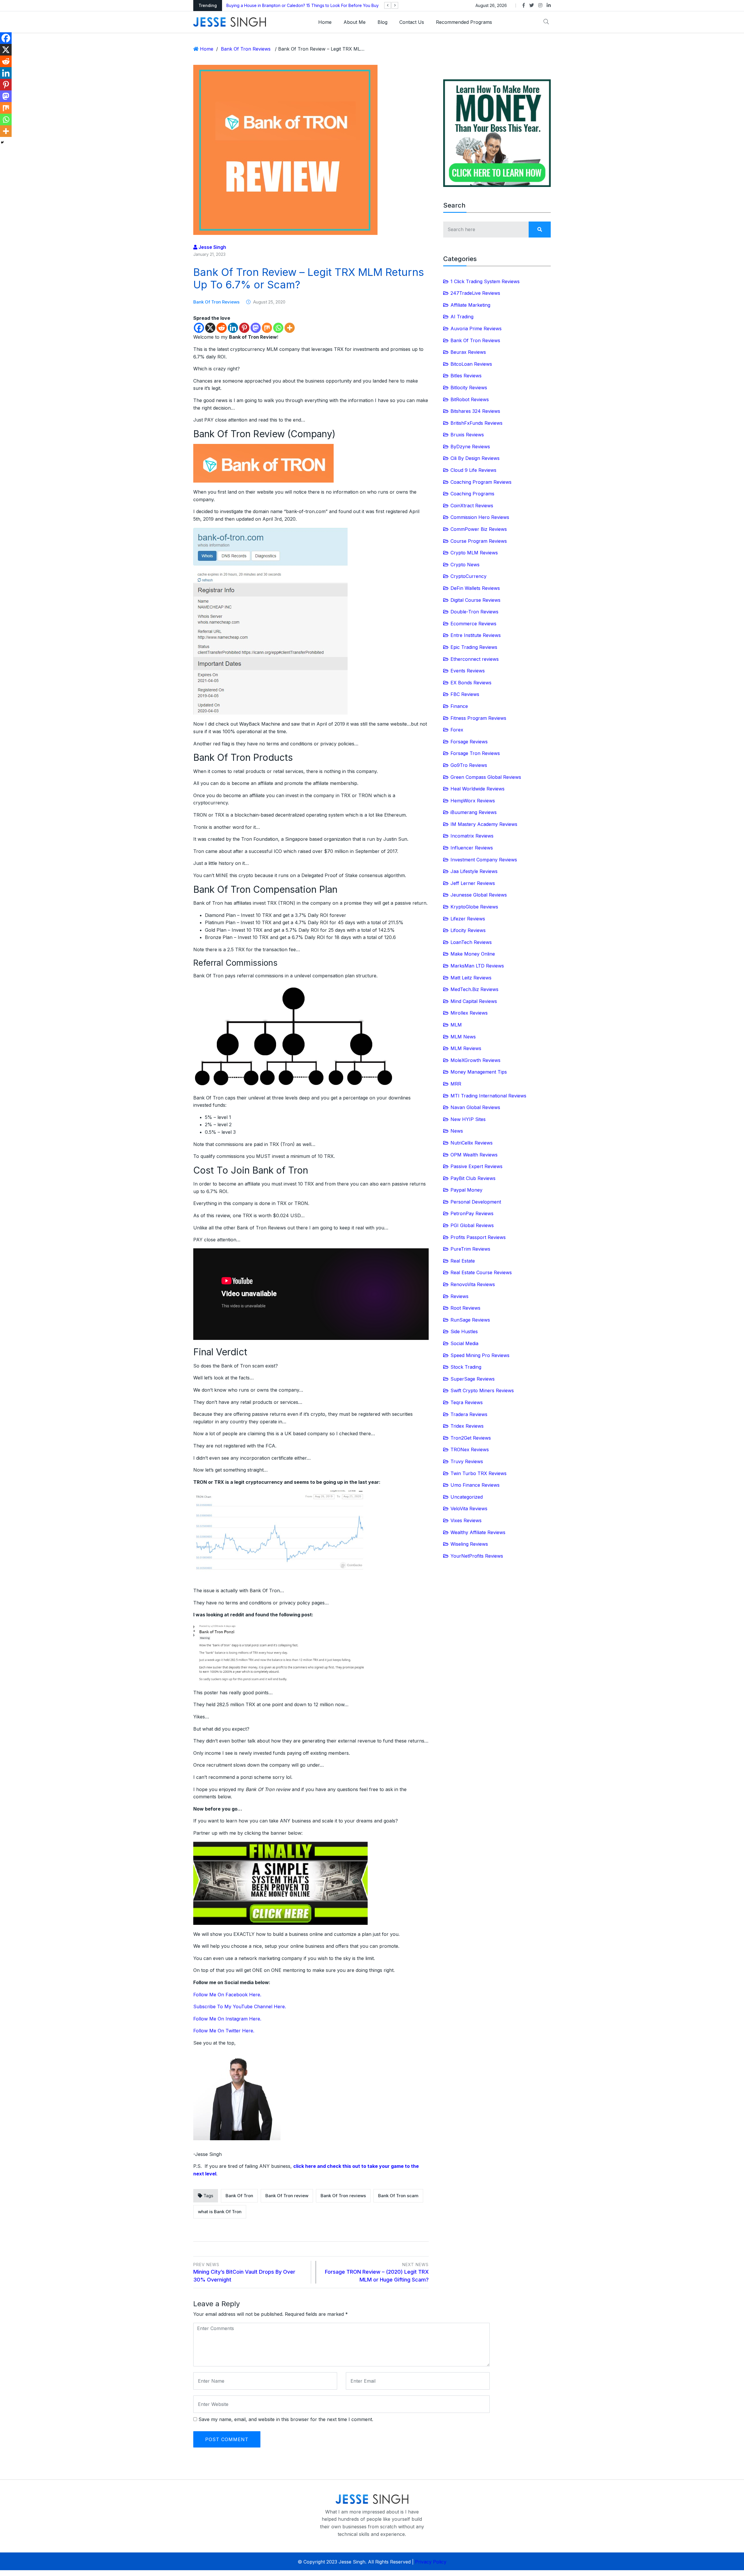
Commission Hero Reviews (480, 517)
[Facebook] (199, 328)
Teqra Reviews (467, 1402)
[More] (290, 328)
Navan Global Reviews (475, 1107)
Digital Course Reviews (475, 600)
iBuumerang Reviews (474, 812)
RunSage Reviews (470, 1320)
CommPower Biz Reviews (479, 529)
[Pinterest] (244, 328)
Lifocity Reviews (468, 930)
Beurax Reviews (468, 352)
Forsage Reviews (469, 742)
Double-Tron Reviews (474, 612)
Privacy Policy (431, 2562)
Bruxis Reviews (467, 435)
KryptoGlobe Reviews (474, 907)
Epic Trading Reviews (474, 647)
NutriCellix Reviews (472, 1143)
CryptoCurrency (468, 576)
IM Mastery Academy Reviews (484, 824)
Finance (459, 706)
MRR (456, 1084)
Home (325, 22)
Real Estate (463, 1261)
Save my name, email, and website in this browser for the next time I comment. (286, 2419)
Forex (457, 730)
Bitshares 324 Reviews (475, 411)
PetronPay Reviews (472, 1213)
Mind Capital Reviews (474, 1001)
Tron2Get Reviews (471, 1438)
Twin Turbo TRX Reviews (479, 1473)
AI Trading (462, 317)
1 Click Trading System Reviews (485, 281)
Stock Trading (466, 1367)
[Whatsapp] (278, 328)
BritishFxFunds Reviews (476, 423)
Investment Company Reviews (484, 860)
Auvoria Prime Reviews (476, 329)
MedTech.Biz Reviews (474, 989)
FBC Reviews (465, 694)
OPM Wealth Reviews (474, 1155)
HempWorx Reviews (473, 801)
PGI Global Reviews (472, 1225)
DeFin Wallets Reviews (475, 588)
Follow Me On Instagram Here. (227, 2019)
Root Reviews (465, 1308)
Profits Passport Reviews (478, 1237)
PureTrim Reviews (470, 1249)
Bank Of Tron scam (398, 2196)
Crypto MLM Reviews (474, 553)
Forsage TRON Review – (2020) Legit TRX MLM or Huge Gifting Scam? (377, 2272)
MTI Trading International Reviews (488, 1096)
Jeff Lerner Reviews (473, 883)
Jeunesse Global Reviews (479, 895)
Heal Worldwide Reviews (477, 789)
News (457, 1131)
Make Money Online (473, 954)
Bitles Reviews (466, 376)
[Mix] (267, 328)
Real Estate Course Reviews (481, 1272)
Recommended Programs (464, 22)
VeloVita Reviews (469, 1509)
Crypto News (465, 565)
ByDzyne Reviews (470, 447)
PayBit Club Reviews (473, 1178)
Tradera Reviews (469, 1414)
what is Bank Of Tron (220, 2212)
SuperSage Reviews (473, 1379)
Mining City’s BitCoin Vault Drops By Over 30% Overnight (244, 2272)
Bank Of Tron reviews (343, 2196)
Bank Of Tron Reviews (246, 49)
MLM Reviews (466, 1048)
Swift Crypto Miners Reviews (482, 1390)
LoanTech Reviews (471, 942)
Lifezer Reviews (468, 919)
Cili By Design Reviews (475, 458)
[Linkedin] (233, 328)
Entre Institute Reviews (476, 635)
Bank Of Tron (239, 2196)
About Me (355, 22)
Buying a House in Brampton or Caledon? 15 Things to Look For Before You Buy (303, 5)
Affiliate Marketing (470, 305)
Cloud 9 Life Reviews (473, 470)
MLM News (463, 1037)
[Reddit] (222, 328)
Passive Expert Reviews (476, 1166)
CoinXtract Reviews (472, 506)
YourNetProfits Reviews (477, 1556)
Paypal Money (466, 1190)
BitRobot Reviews (470, 399)
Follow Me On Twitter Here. (224, 2031)
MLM (456, 1025)
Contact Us (412, 22)
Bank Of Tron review (287, 2196)
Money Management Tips (479, 1072)
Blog (382, 22)
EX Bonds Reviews (471, 683)
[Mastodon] (256, 328)
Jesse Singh (212, 247)
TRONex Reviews (470, 1449)
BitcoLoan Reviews (471, 364)
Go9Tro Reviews (469, 765)
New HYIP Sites (468, 1119)
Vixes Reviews (466, 1520)
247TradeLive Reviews (475, 293)
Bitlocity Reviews (469, 388)
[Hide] (2, 142)
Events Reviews (468, 671)
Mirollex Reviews (469, 1013)
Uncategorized (467, 1497)
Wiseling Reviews (469, 1544)
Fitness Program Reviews (478, 718)
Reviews (459, 1296)
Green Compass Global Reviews (486, 777)
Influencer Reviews (472, 848)
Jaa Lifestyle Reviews (474, 871)
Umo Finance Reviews (475, 1485)
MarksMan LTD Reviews (477, 966)
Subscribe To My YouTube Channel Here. (240, 2006)
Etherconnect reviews (475, 659)
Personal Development (476, 1202)
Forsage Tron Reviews (475, 753)
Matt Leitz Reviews (471, 978)
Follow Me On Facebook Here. (227, 1995)
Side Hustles (464, 1331)
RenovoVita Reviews (473, 1284)
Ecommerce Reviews (473, 624)
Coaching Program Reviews (481, 482)
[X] (210, 328)
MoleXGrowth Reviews (475, 1060)
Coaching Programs (472, 494)
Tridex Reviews (467, 1426)
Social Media (464, 1343)
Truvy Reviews (467, 1461)
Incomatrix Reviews (472, 836)
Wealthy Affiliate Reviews (478, 1532)
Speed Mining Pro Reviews (480, 1355)
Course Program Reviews (479, 541)
